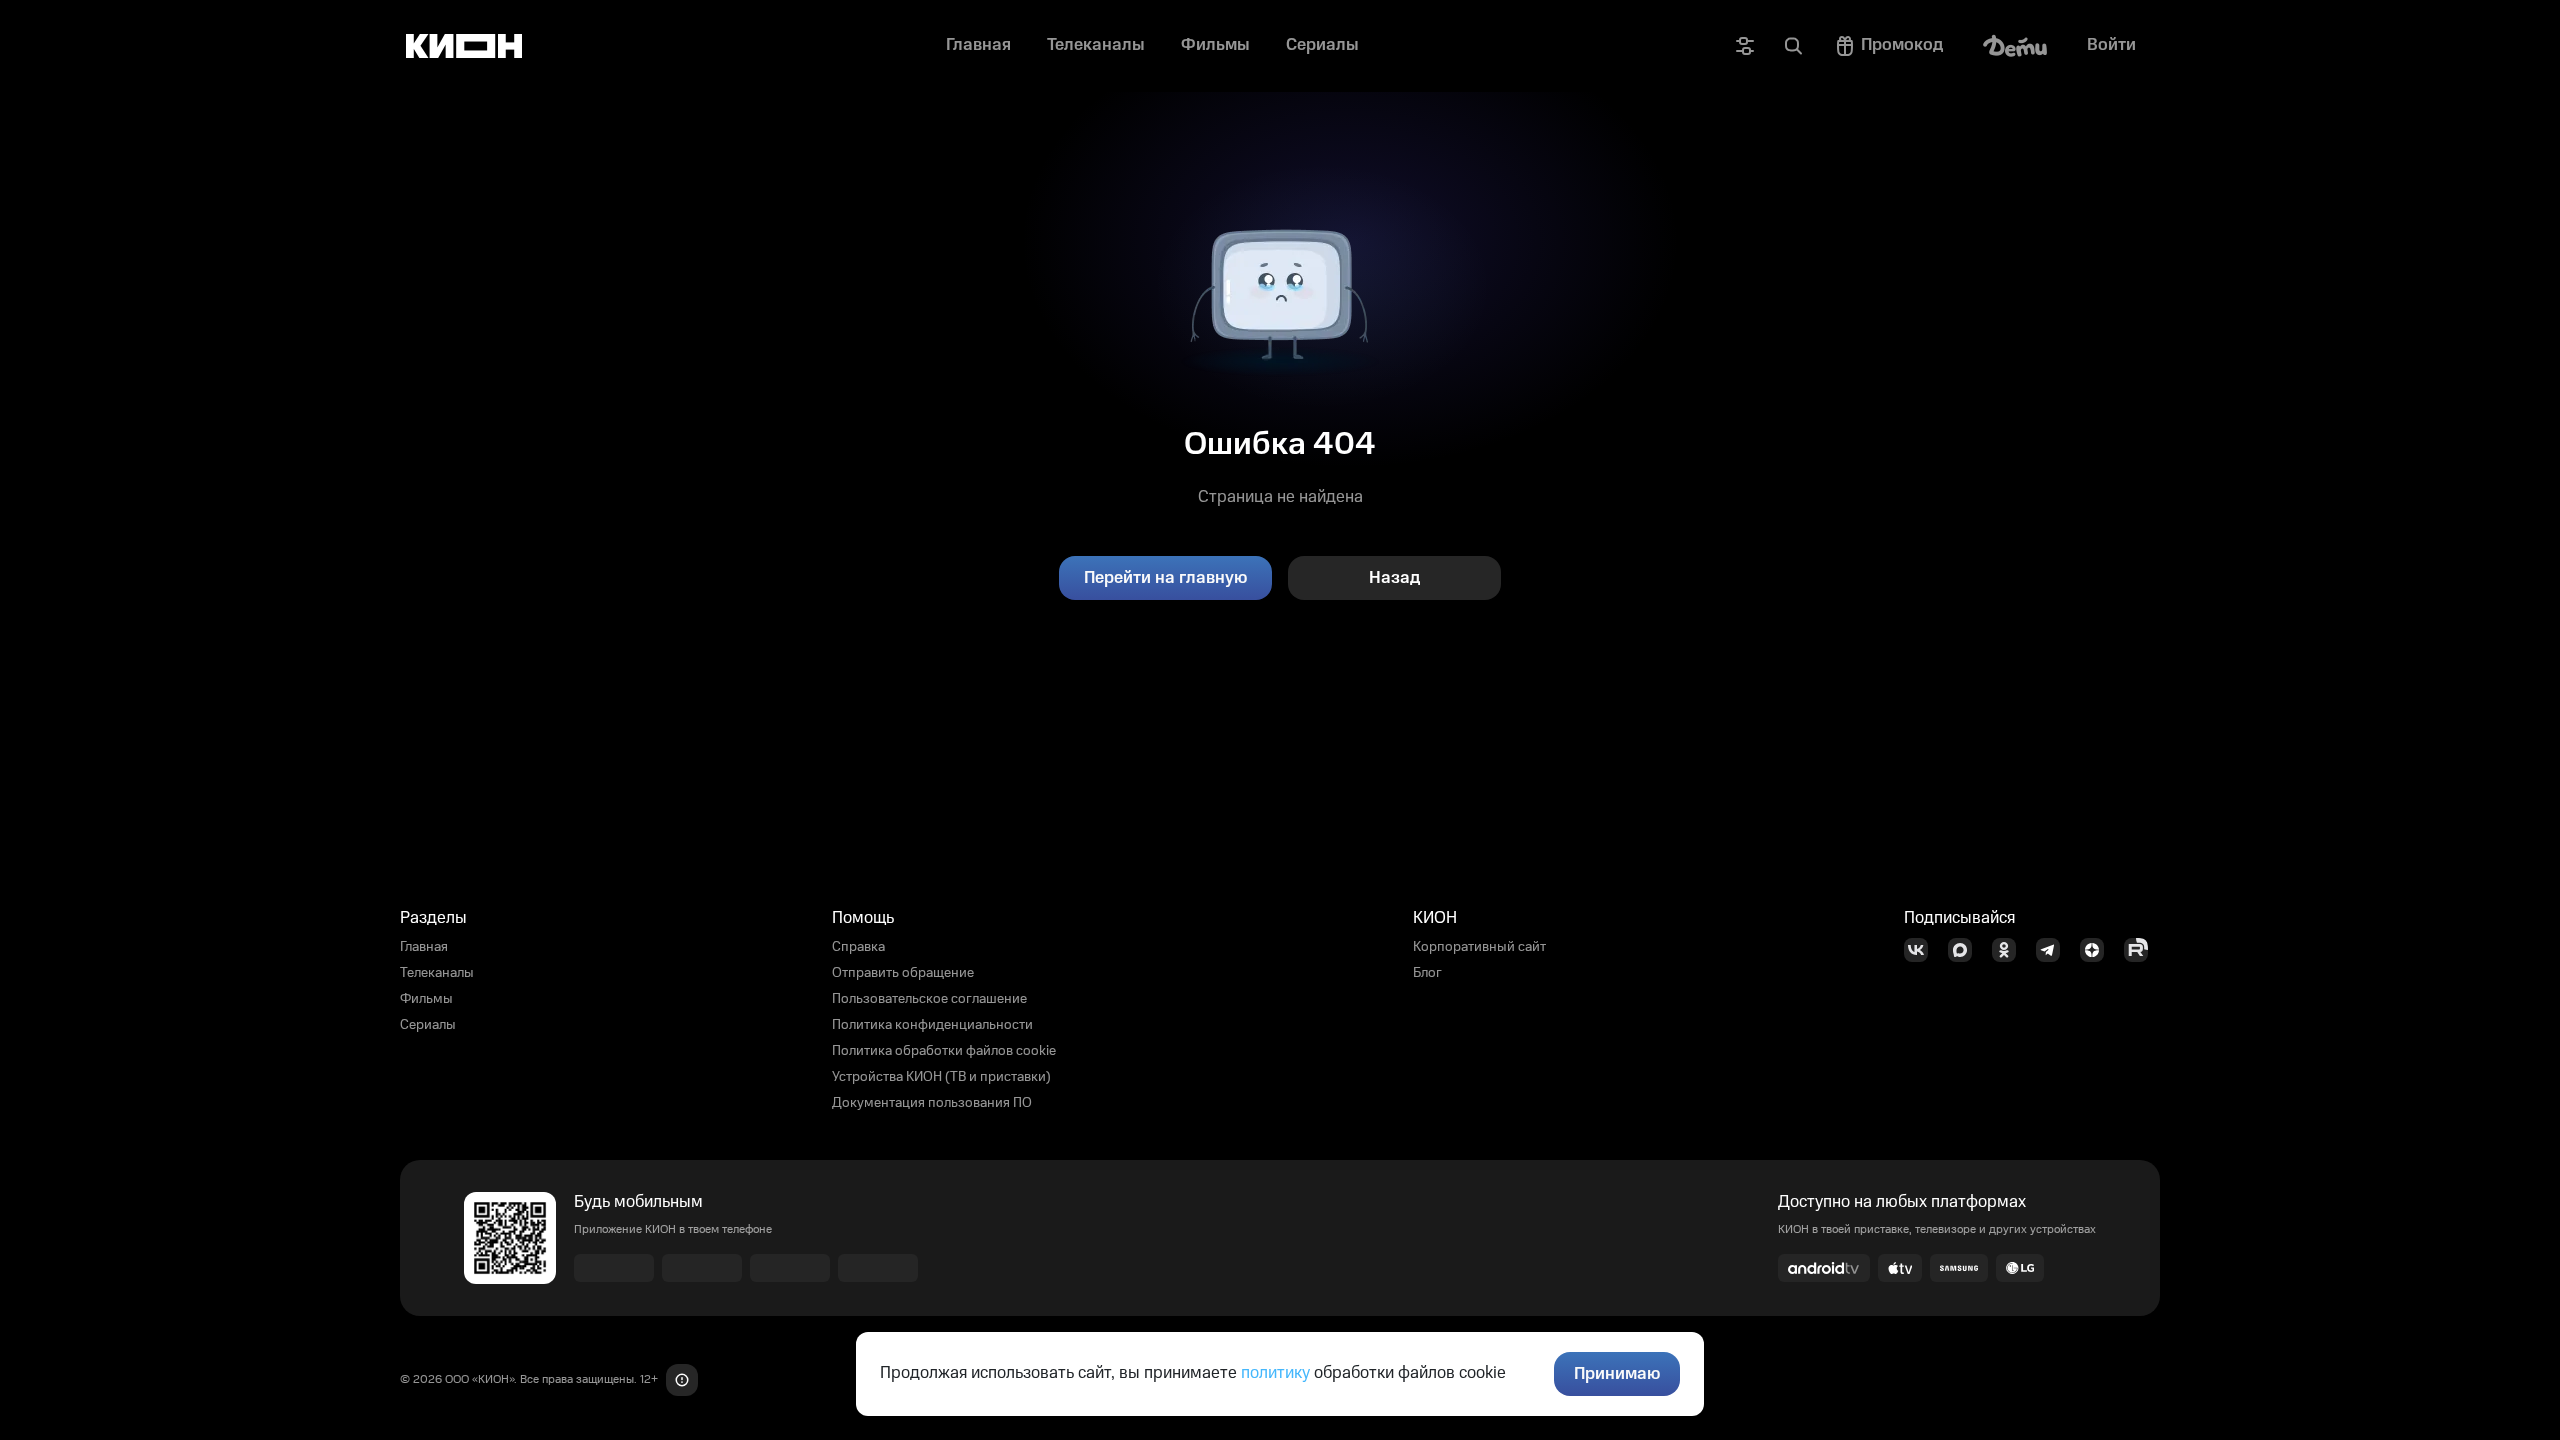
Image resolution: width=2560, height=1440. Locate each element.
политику (1275, 1373)
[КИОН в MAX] (1966, 950)
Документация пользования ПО (932, 1103)
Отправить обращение (903, 973)
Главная (424, 947)
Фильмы (426, 999)
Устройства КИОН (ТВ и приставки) (941, 1077)
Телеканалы (437, 973)
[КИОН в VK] (1922, 950)
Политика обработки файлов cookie (944, 1051)
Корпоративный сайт (1479, 947)
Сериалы (428, 1025)
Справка (858, 947)
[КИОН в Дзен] (2098, 950)
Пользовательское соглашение (929, 999)
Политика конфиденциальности (932, 1025)
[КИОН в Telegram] (2054, 950)
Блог (1427, 973)
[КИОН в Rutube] (2142, 950)
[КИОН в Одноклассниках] (2010, 950)
